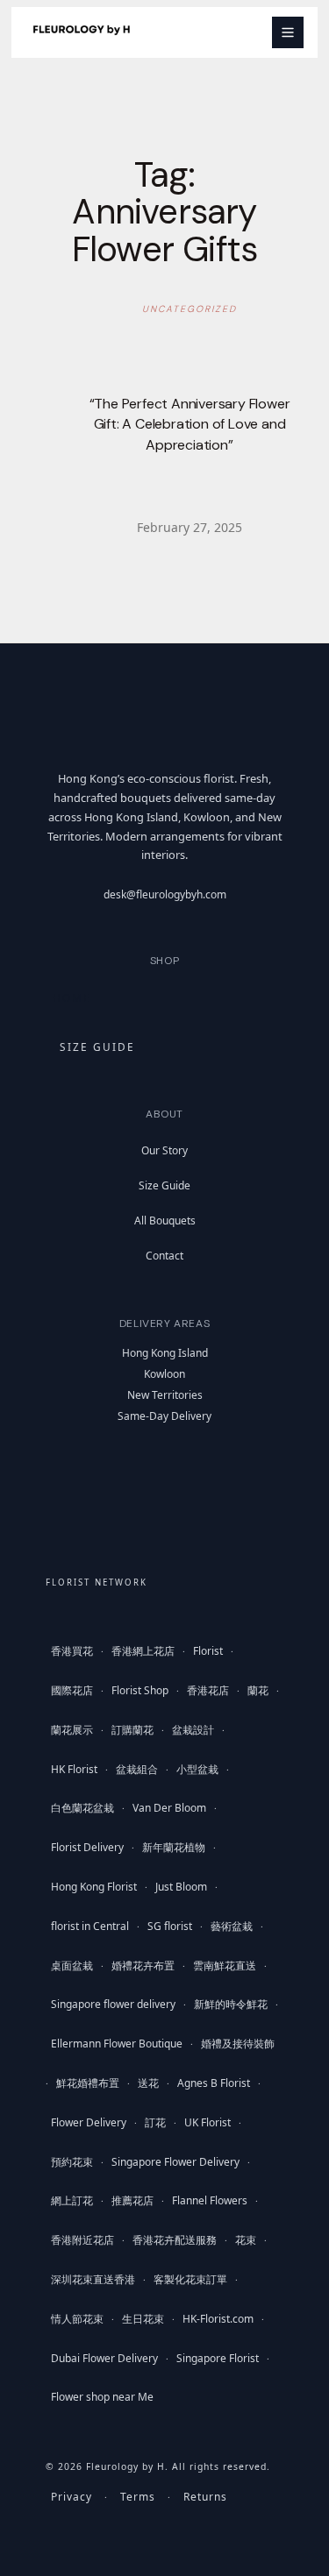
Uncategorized (190, 309)
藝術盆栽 (232, 1926)
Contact (164, 1256)
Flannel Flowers (210, 2200)
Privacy (72, 2497)
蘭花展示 (72, 1730)
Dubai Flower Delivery (104, 2358)
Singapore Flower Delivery (175, 2162)
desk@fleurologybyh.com (165, 894)
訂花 (155, 2122)
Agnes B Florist (214, 2083)
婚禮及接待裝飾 (238, 2044)
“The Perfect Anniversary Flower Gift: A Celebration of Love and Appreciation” (190, 425)
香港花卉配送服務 (175, 2240)
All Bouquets (165, 1221)
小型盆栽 (197, 1769)
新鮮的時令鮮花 (231, 2004)
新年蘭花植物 (174, 1847)
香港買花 (72, 1651)
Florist (208, 1651)
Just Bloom (181, 1887)
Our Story (164, 1150)
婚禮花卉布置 (143, 1966)
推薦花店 (132, 2200)
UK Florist (207, 2122)
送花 (148, 2083)
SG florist (170, 1926)
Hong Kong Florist (94, 1887)
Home (72, 997)
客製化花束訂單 (190, 2279)
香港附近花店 (82, 2240)
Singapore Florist (218, 2358)
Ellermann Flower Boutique (117, 2044)
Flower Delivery (89, 2122)
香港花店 (208, 1690)
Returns (205, 2497)
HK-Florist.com (218, 2319)
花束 (246, 2240)
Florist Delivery (87, 1847)
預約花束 (72, 2162)
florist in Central (90, 1926)
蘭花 (258, 1690)
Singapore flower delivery (113, 2004)
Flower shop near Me (102, 2397)
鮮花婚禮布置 (88, 2083)
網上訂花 (72, 2200)
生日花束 (143, 2319)
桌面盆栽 (72, 1966)
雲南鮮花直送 (225, 1966)
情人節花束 (77, 2319)
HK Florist (74, 1769)
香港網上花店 (143, 1651)
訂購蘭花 (132, 1730)
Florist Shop (140, 1690)
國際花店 (72, 1690)
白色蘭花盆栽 (82, 1808)
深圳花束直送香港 (93, 2279)
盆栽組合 (137, 1769)
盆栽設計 (193, 1730)
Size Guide (164, 1185)
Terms (138, 2497)
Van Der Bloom (169, 1808)
